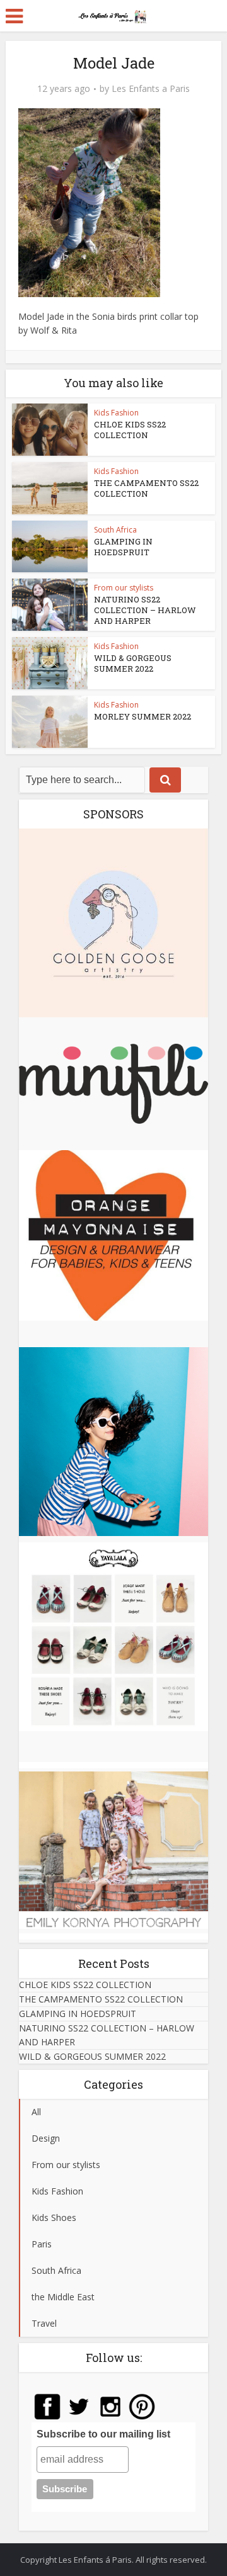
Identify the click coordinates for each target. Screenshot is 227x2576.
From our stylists (124, 588)
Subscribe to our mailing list (103, 2434)
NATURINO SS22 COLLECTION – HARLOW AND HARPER (145, 610)
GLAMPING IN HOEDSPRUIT (123, 547)
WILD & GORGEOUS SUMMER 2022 (133, 663)
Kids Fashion (116, 413)
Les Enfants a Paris (151, 89)
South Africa (115, 530)
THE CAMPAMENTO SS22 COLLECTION (146, 488)
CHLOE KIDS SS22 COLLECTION (130, 430)
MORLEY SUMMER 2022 (143, 716)
